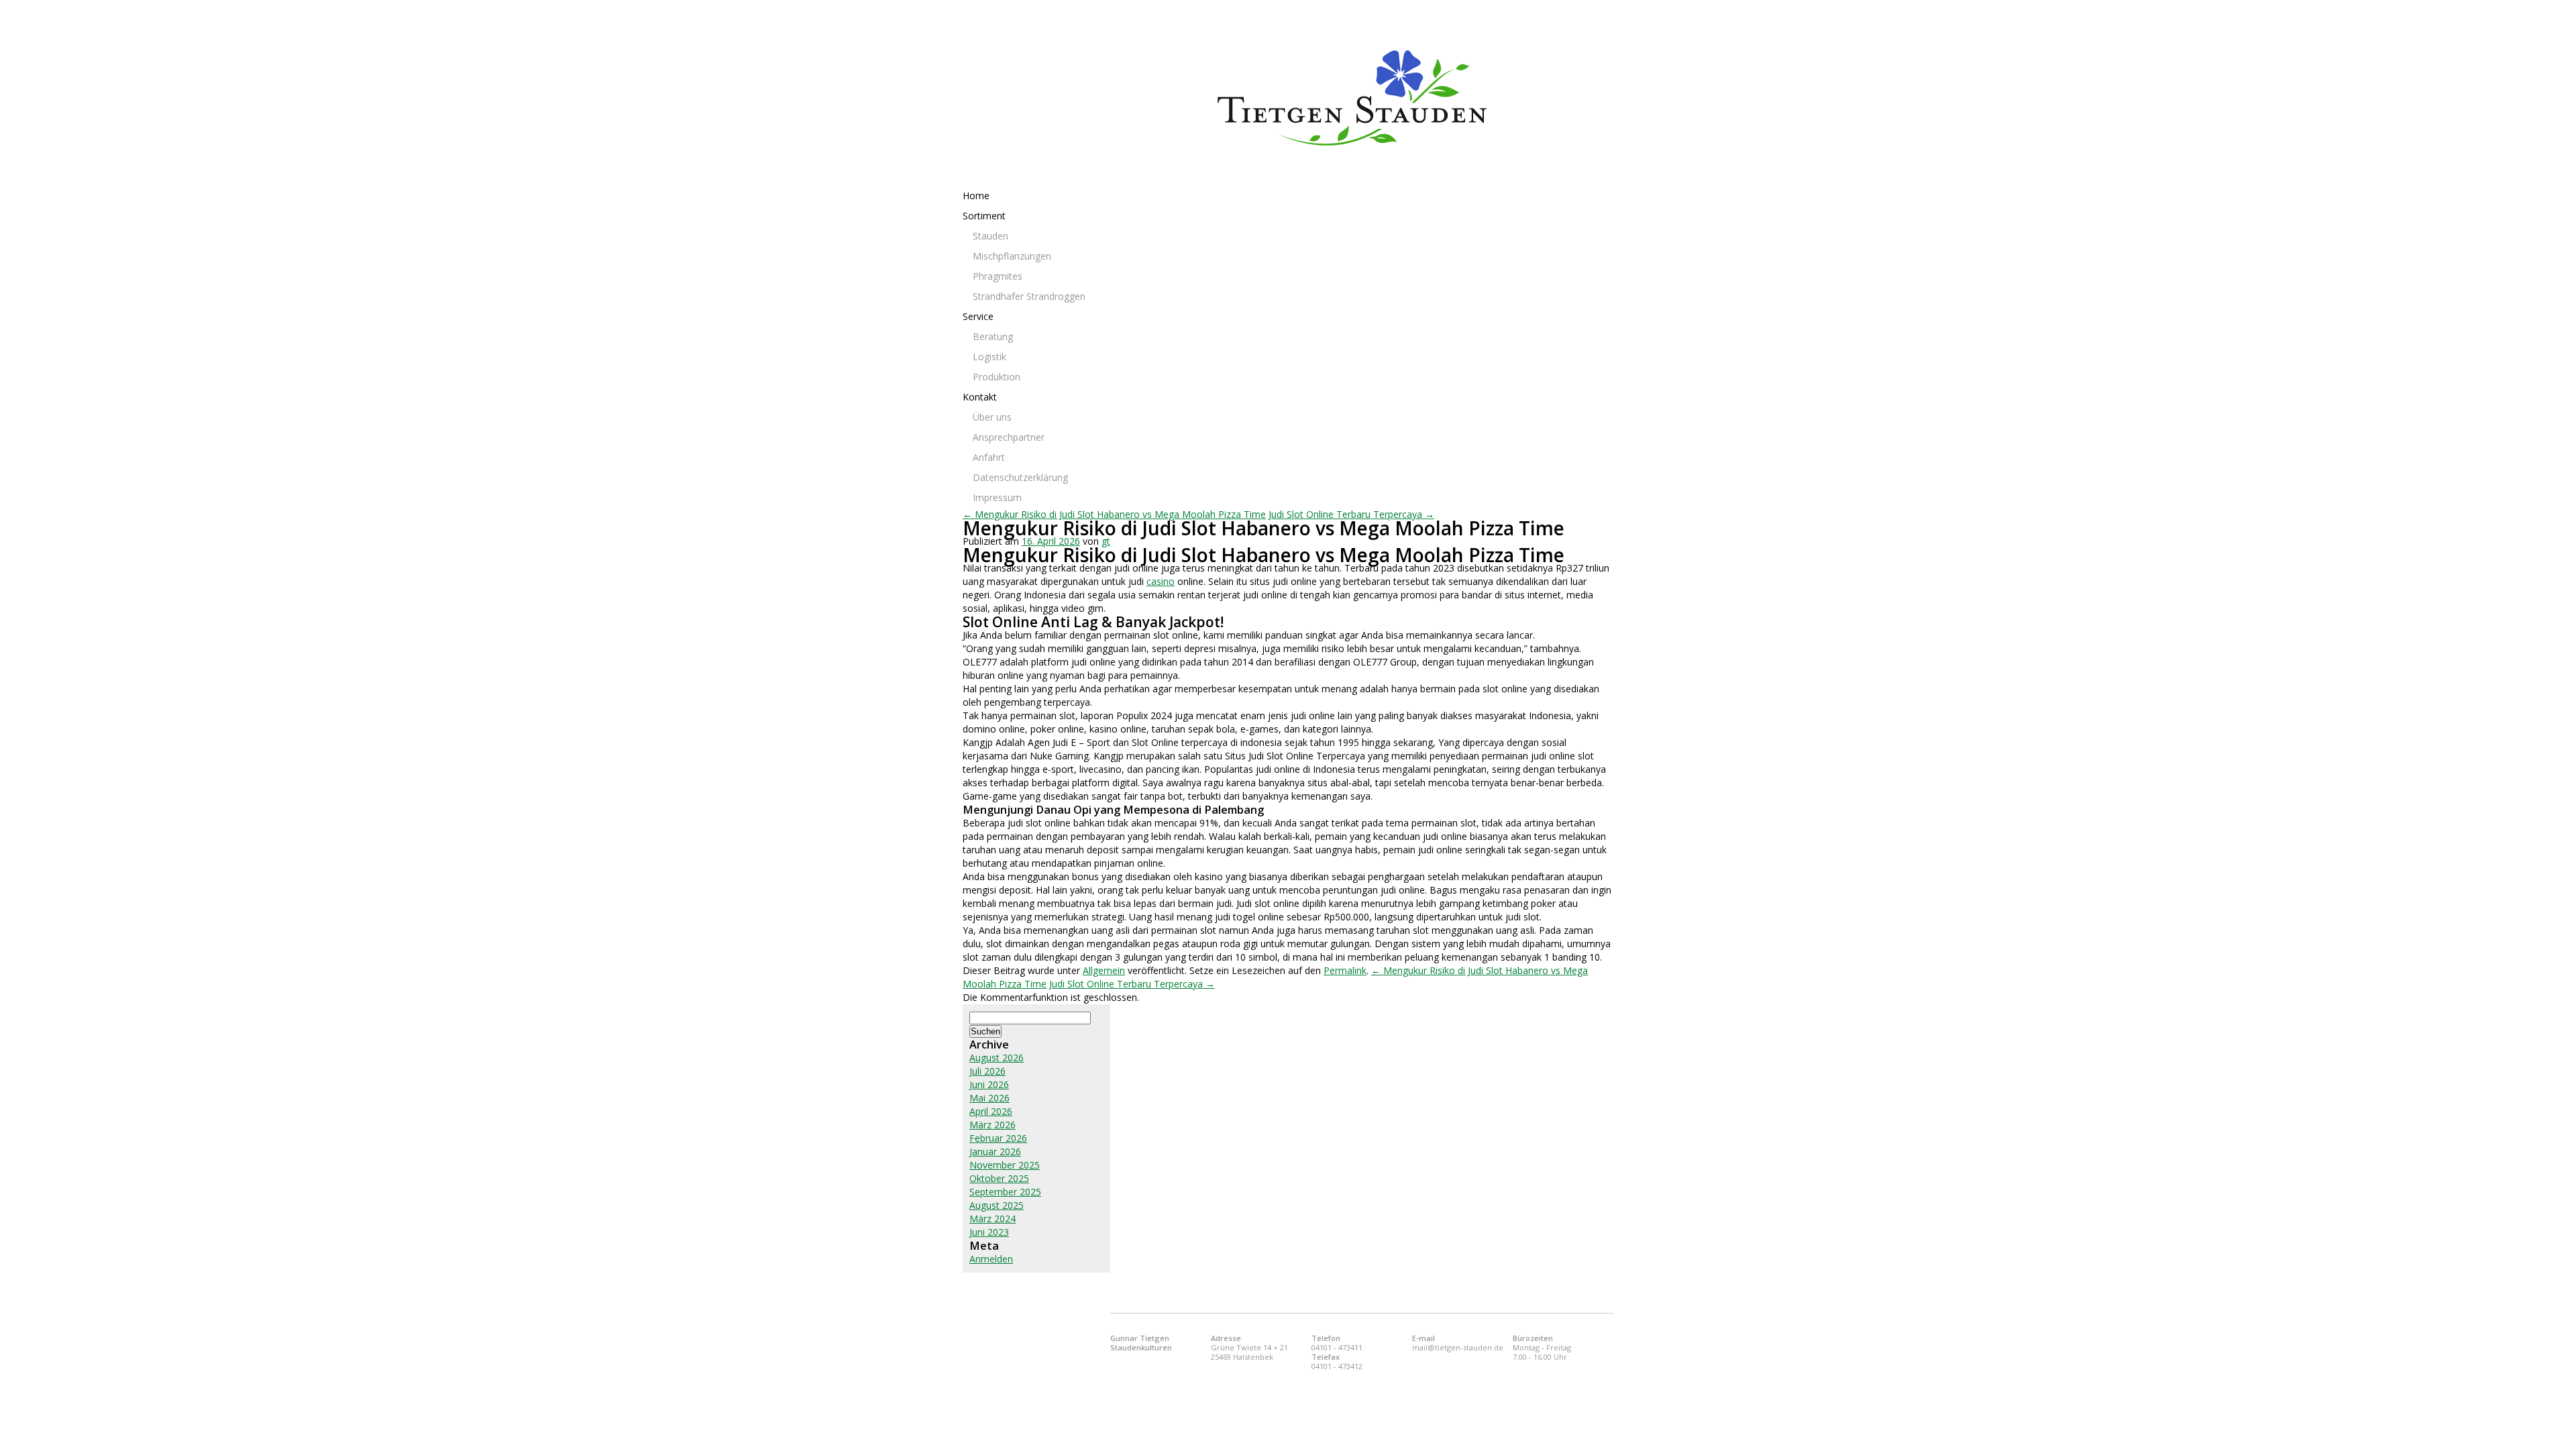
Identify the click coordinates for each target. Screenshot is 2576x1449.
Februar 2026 (998, 1138)
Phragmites (998, 276)
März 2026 (992, 1125)
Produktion (997, 377)
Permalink (1345, 970)
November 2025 (1005, 1165)
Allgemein (1104, 970)
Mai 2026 (989, 1098)
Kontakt (980, 397)
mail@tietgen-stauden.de (1458, 1347)
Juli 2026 (987, 1071)
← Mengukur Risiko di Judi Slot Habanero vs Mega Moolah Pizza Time (1114, 514)
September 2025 (1005, 1192)
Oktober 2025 (999, 1178)
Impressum (997, 497)
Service (978, 316)
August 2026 (997, 1058)
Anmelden (991, 1259)
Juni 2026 (989, 1084)
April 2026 (991, 1111)
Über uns (992, 417)
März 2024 (992, 1219)
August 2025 (997, 1205)
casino (1161, 581)
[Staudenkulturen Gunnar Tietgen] (1415, 98)
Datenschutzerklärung (1020, 477)
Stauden (990, 236)
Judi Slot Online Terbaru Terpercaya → (1351, 514)
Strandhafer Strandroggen (1029, 296)
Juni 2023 (989, 1232)
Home (976, 196)
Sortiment (984, 216)
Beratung (993, 336)
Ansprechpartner (1009, 437)
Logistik (989, 357)
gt (1106, 541)
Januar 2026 (995, 1151)
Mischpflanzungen (1012, 256)
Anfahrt (989, 457)
